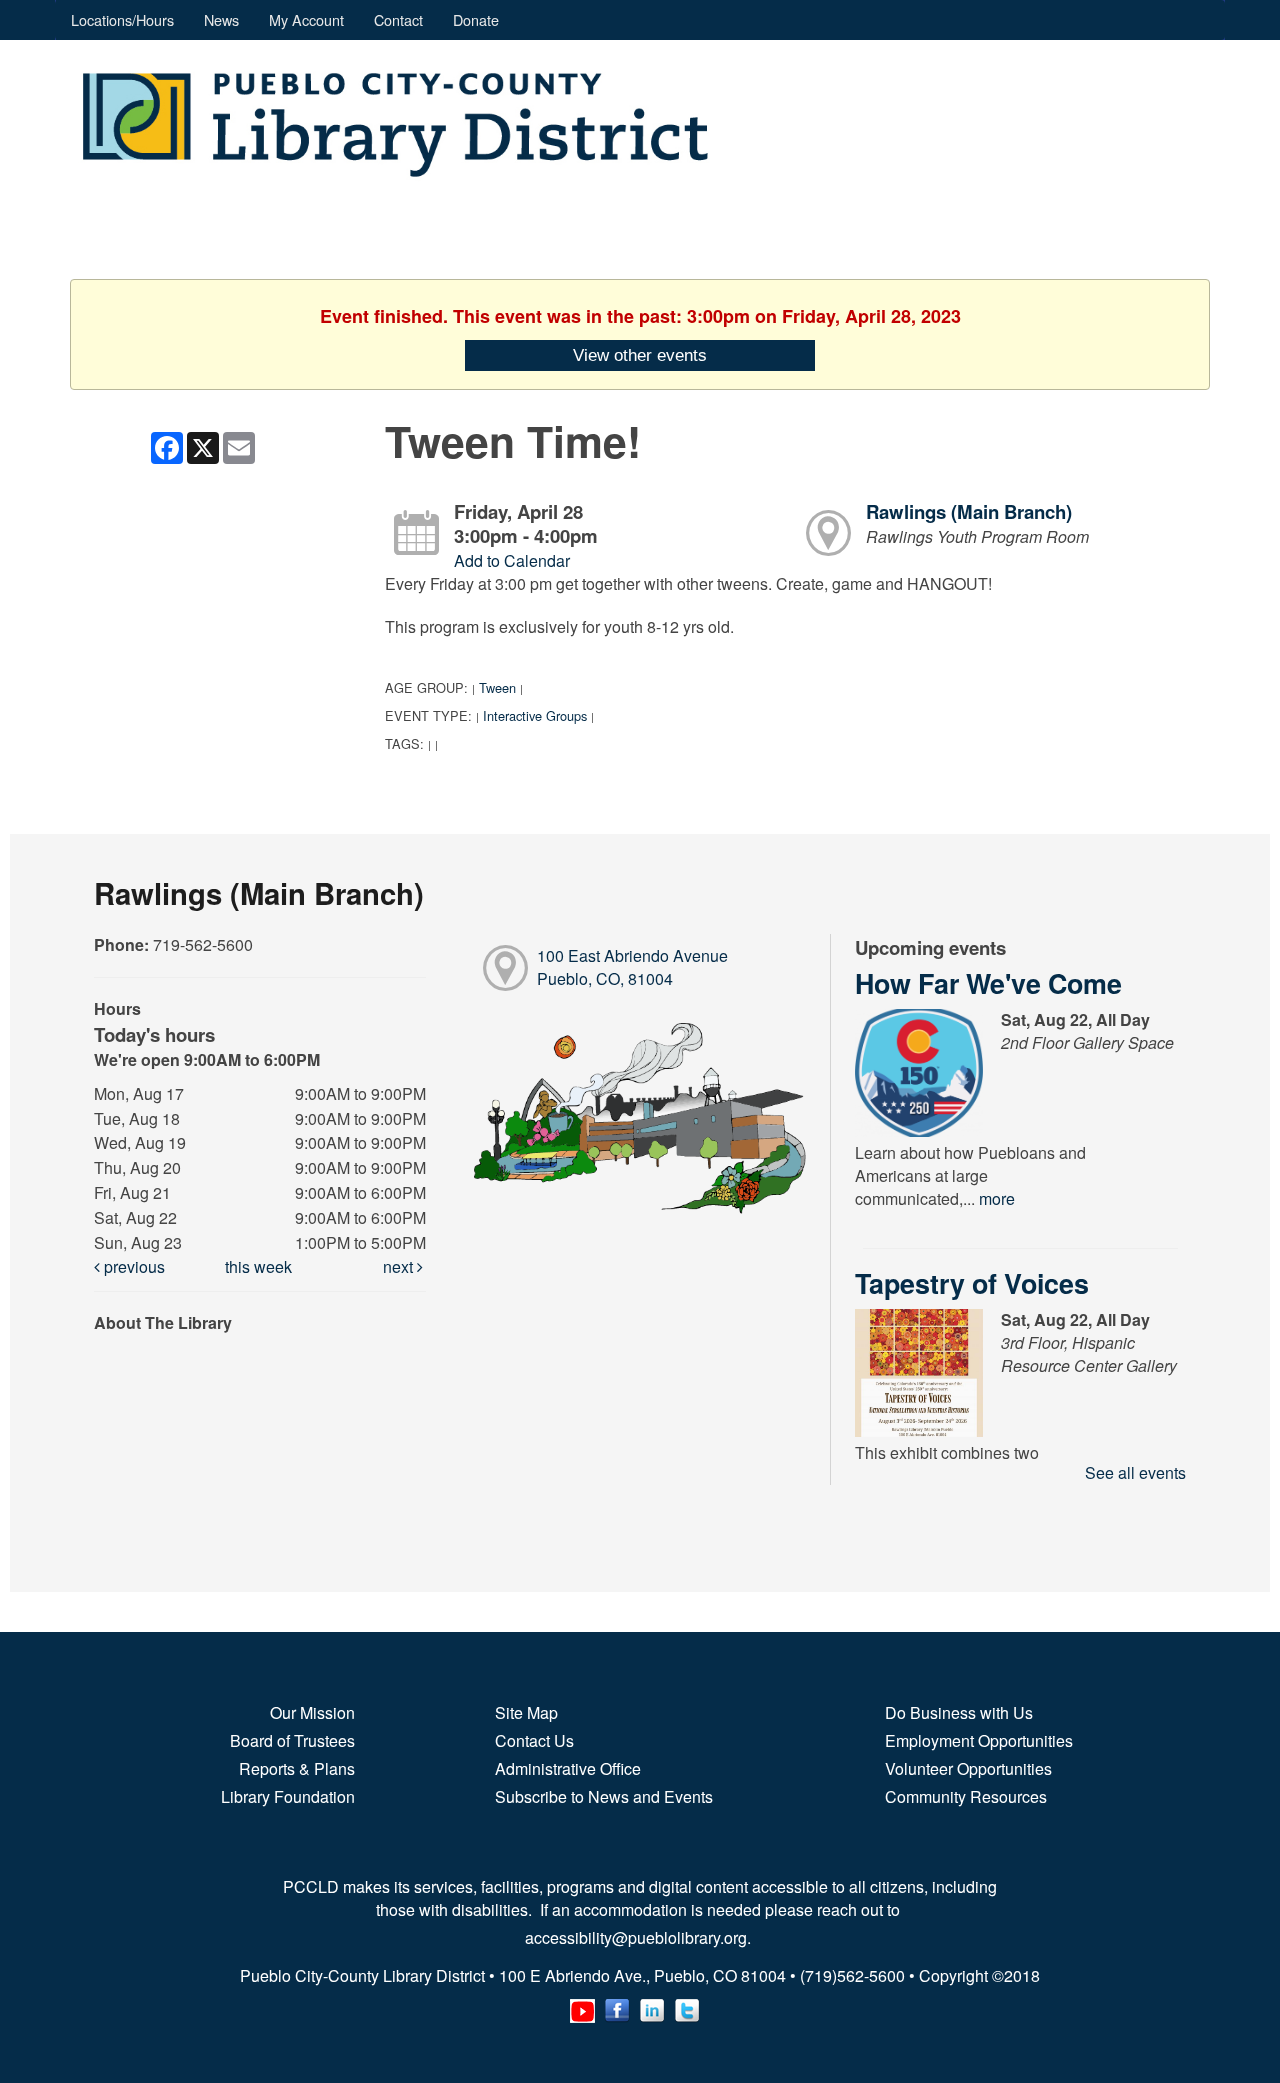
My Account (306, 19)
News (221, 19)
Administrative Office (568, 1768)
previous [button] (132, 1266)
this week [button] (258, 1266)
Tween (497, 687)
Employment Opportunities (979, 1740)
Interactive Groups (535, 715)
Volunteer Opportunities (968, 1768)
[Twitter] (687, 2006)
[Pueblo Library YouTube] (582, 2006)
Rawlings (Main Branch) (969, 511)
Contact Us (534, 1740)
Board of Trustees (292, 1740)
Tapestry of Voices (972, 1283)
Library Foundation (288, 1796)
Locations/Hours (122, 19)
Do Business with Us (959, 1712)
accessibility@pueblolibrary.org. (640, 1937)
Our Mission (312, 1712)
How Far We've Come (988, 983)
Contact (398, 19)
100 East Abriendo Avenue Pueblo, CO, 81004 (632, 967)
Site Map (526, 1712)
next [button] (400, 1266)
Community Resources (966, 1796)
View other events (640, 355)
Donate (476, 19)
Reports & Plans (297, 1768)
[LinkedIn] (652, 2006)
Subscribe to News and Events (604, 1796)
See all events (1135, 1472)
